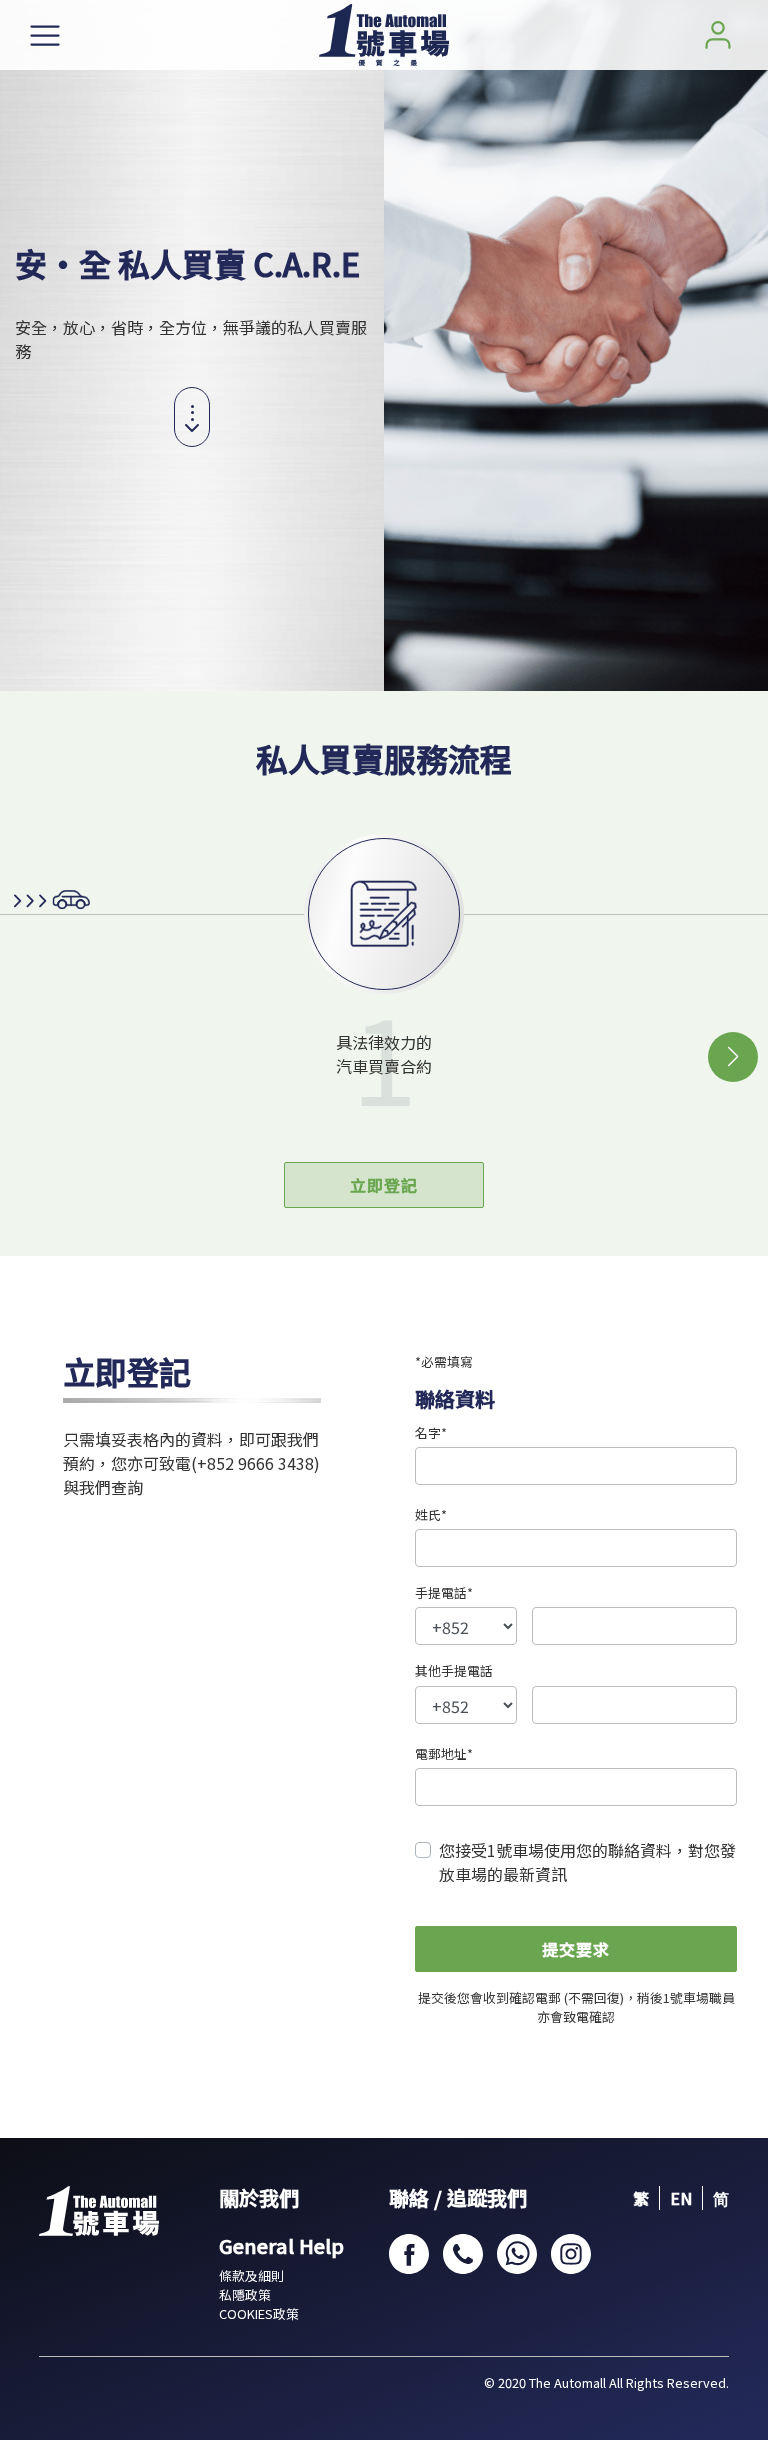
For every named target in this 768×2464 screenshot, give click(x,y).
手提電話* (444, 1592)
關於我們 (259, 2197)
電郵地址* (444, 1753)
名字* (431, 1432)
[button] (733, 1057)
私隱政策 (245, 2294)
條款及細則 (251, 2275)
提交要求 (575, 1949)
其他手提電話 (454, 1670)
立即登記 (383, 1185)
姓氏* (431, 1514)
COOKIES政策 (259, 2313)
